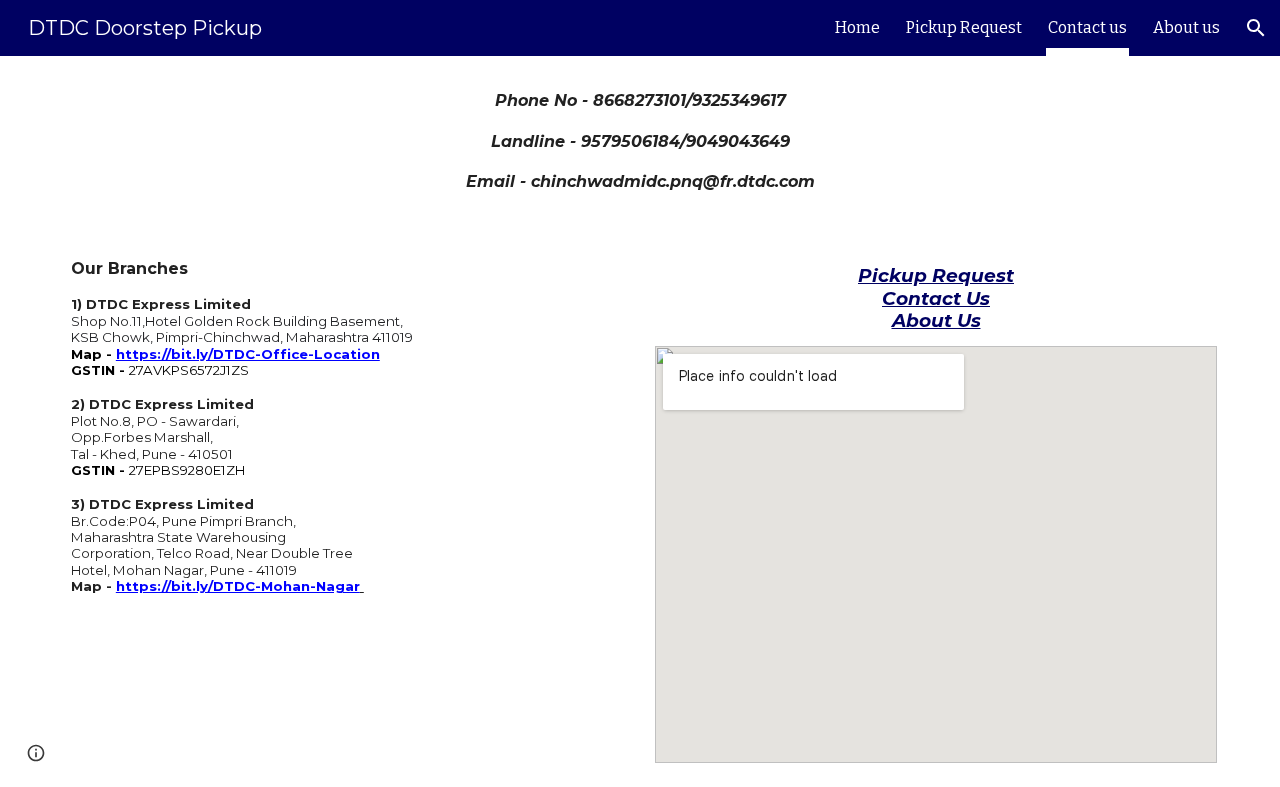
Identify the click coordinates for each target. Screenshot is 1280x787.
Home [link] (857, 27)
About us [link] (1186, 27)
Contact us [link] (1087, 27)
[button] (1256, 28)
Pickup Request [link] (964, 27)
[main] (640, 141)
